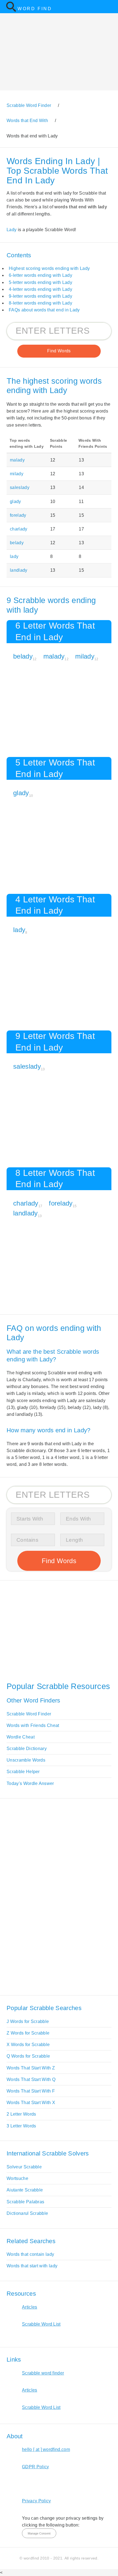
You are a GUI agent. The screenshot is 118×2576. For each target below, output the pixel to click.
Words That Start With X (31, 2103)
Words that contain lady (30, 2254)
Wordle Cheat (21, 1737)
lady (14, 556)
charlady (19, 529)
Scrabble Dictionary (27, 1749)
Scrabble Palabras (25, 2202)
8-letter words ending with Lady (40, 303)
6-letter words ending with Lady (40, 275)
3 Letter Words (21, 2126)
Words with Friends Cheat (33, 1725)
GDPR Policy (36, 2467)
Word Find (35, 9)
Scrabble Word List (41, 2324)
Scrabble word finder (43, 2373)
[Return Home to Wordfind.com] (11, 11)
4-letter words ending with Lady (40, 289)
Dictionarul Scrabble (27, 2213)
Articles (30, 2307)
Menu (110, 7)
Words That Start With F (31, 2091)
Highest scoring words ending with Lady (49, 268)
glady (16, 501)
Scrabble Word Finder (29, 1714)
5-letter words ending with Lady (40, 282)
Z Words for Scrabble (28, 2033)
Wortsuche (17, 2178)
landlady (19, 570)
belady (17, 543)
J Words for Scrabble (28, 2021)
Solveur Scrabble (24, 2167)
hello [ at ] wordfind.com (46, 2449)
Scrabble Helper (23, 1772)
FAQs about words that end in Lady (44, 310)
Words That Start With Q (31, 2079)
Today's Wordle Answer (30, 1783)
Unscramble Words (26, 1760)
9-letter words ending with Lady (40, 296)
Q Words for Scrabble (28, 2056)
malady (17, 460)
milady (17, 474)
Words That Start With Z (31, 2068)
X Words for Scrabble (28, 2045)
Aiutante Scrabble (25, 2190)
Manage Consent (39, 2533)
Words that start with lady (32, 2266)
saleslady (20, 487)
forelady (18, 515)
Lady (12, 230)
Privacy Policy (36, 2501)
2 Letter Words (21, 2114)
